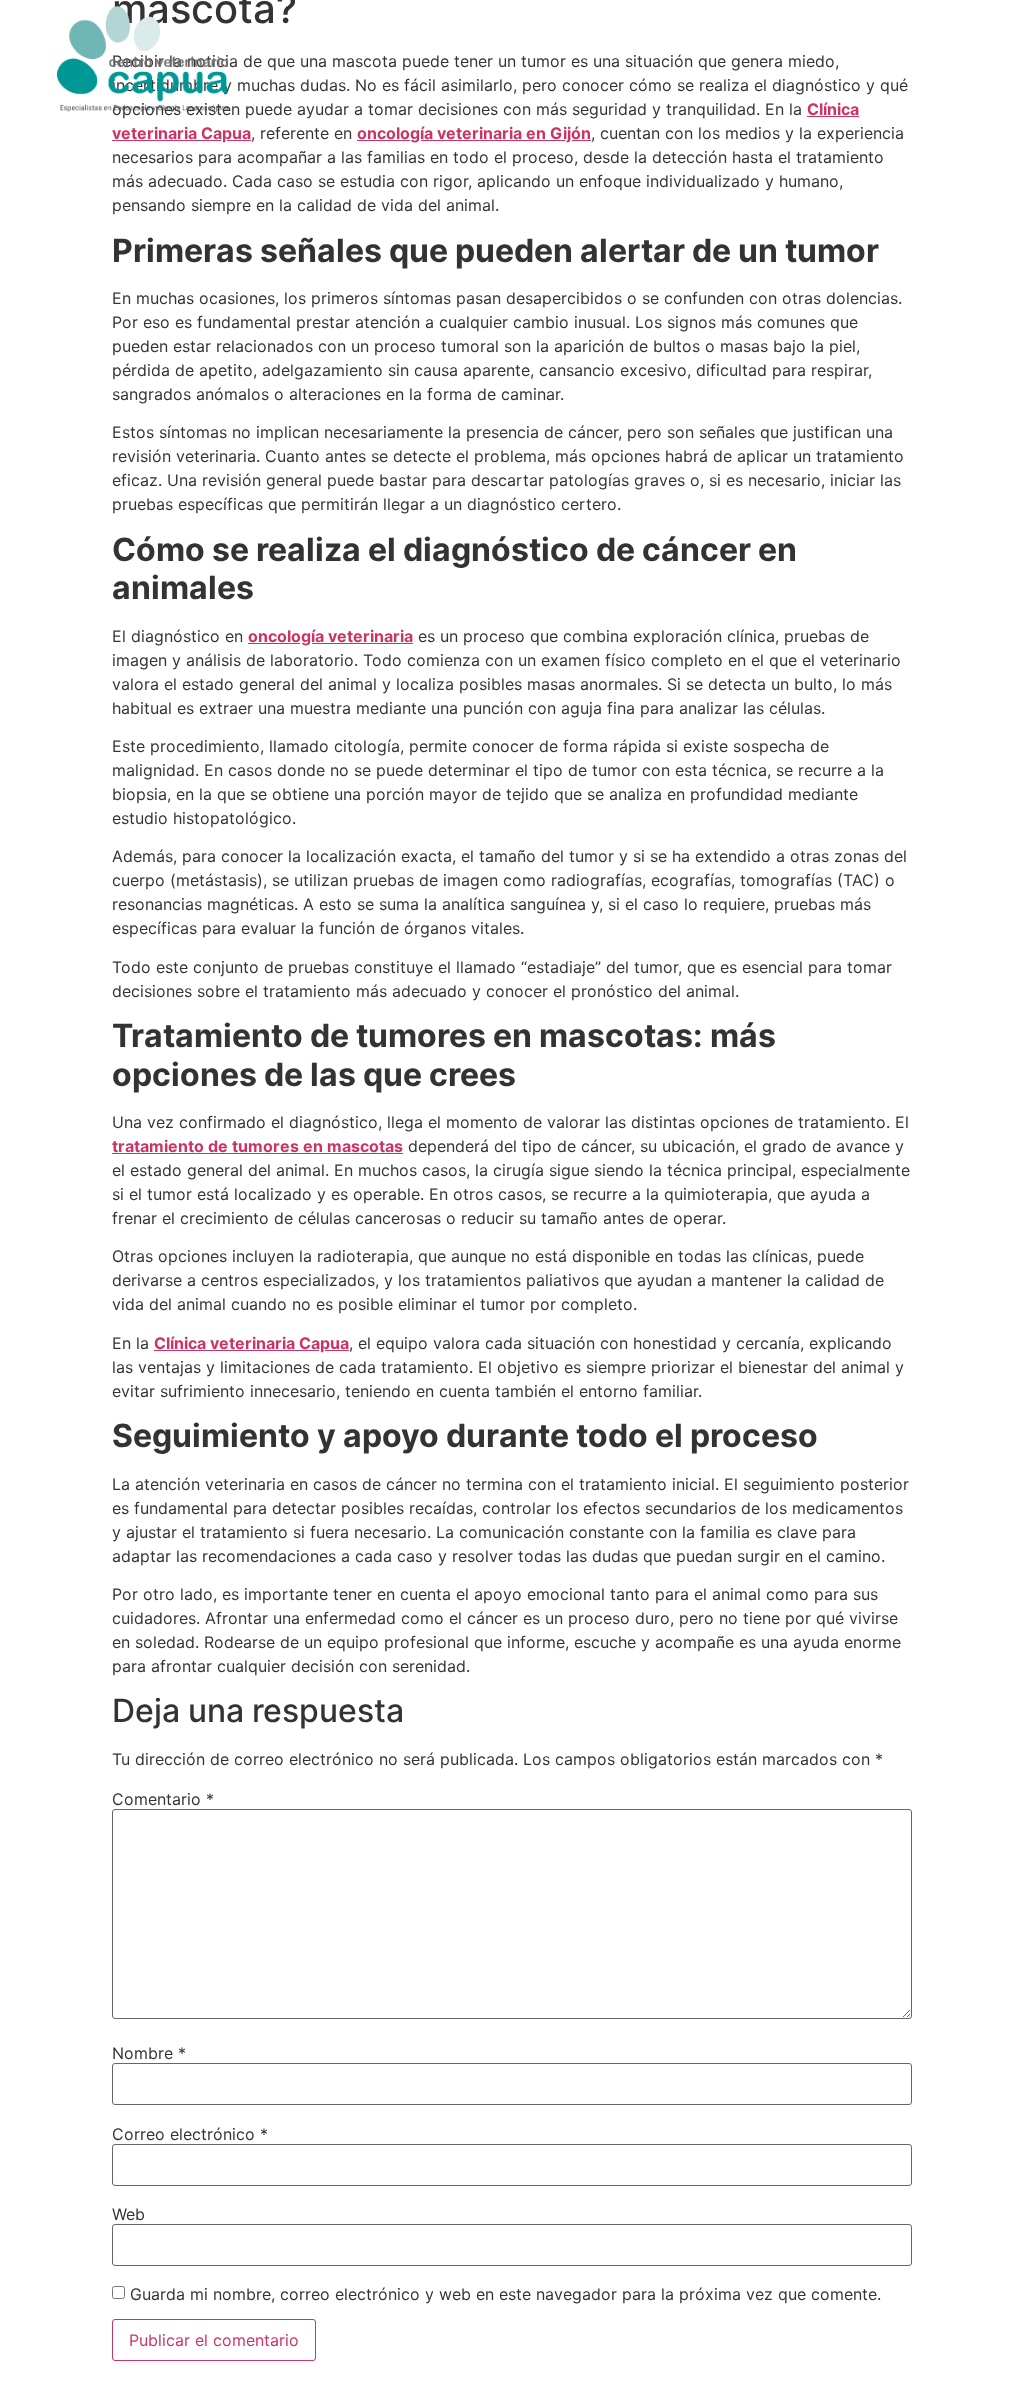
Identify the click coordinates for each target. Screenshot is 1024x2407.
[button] (947, 50)
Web (128, 2214)
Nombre (149, 2053)
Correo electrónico (190, 2134)
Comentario (163, 1799)
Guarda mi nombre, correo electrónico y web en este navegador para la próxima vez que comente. (505, 2294)
